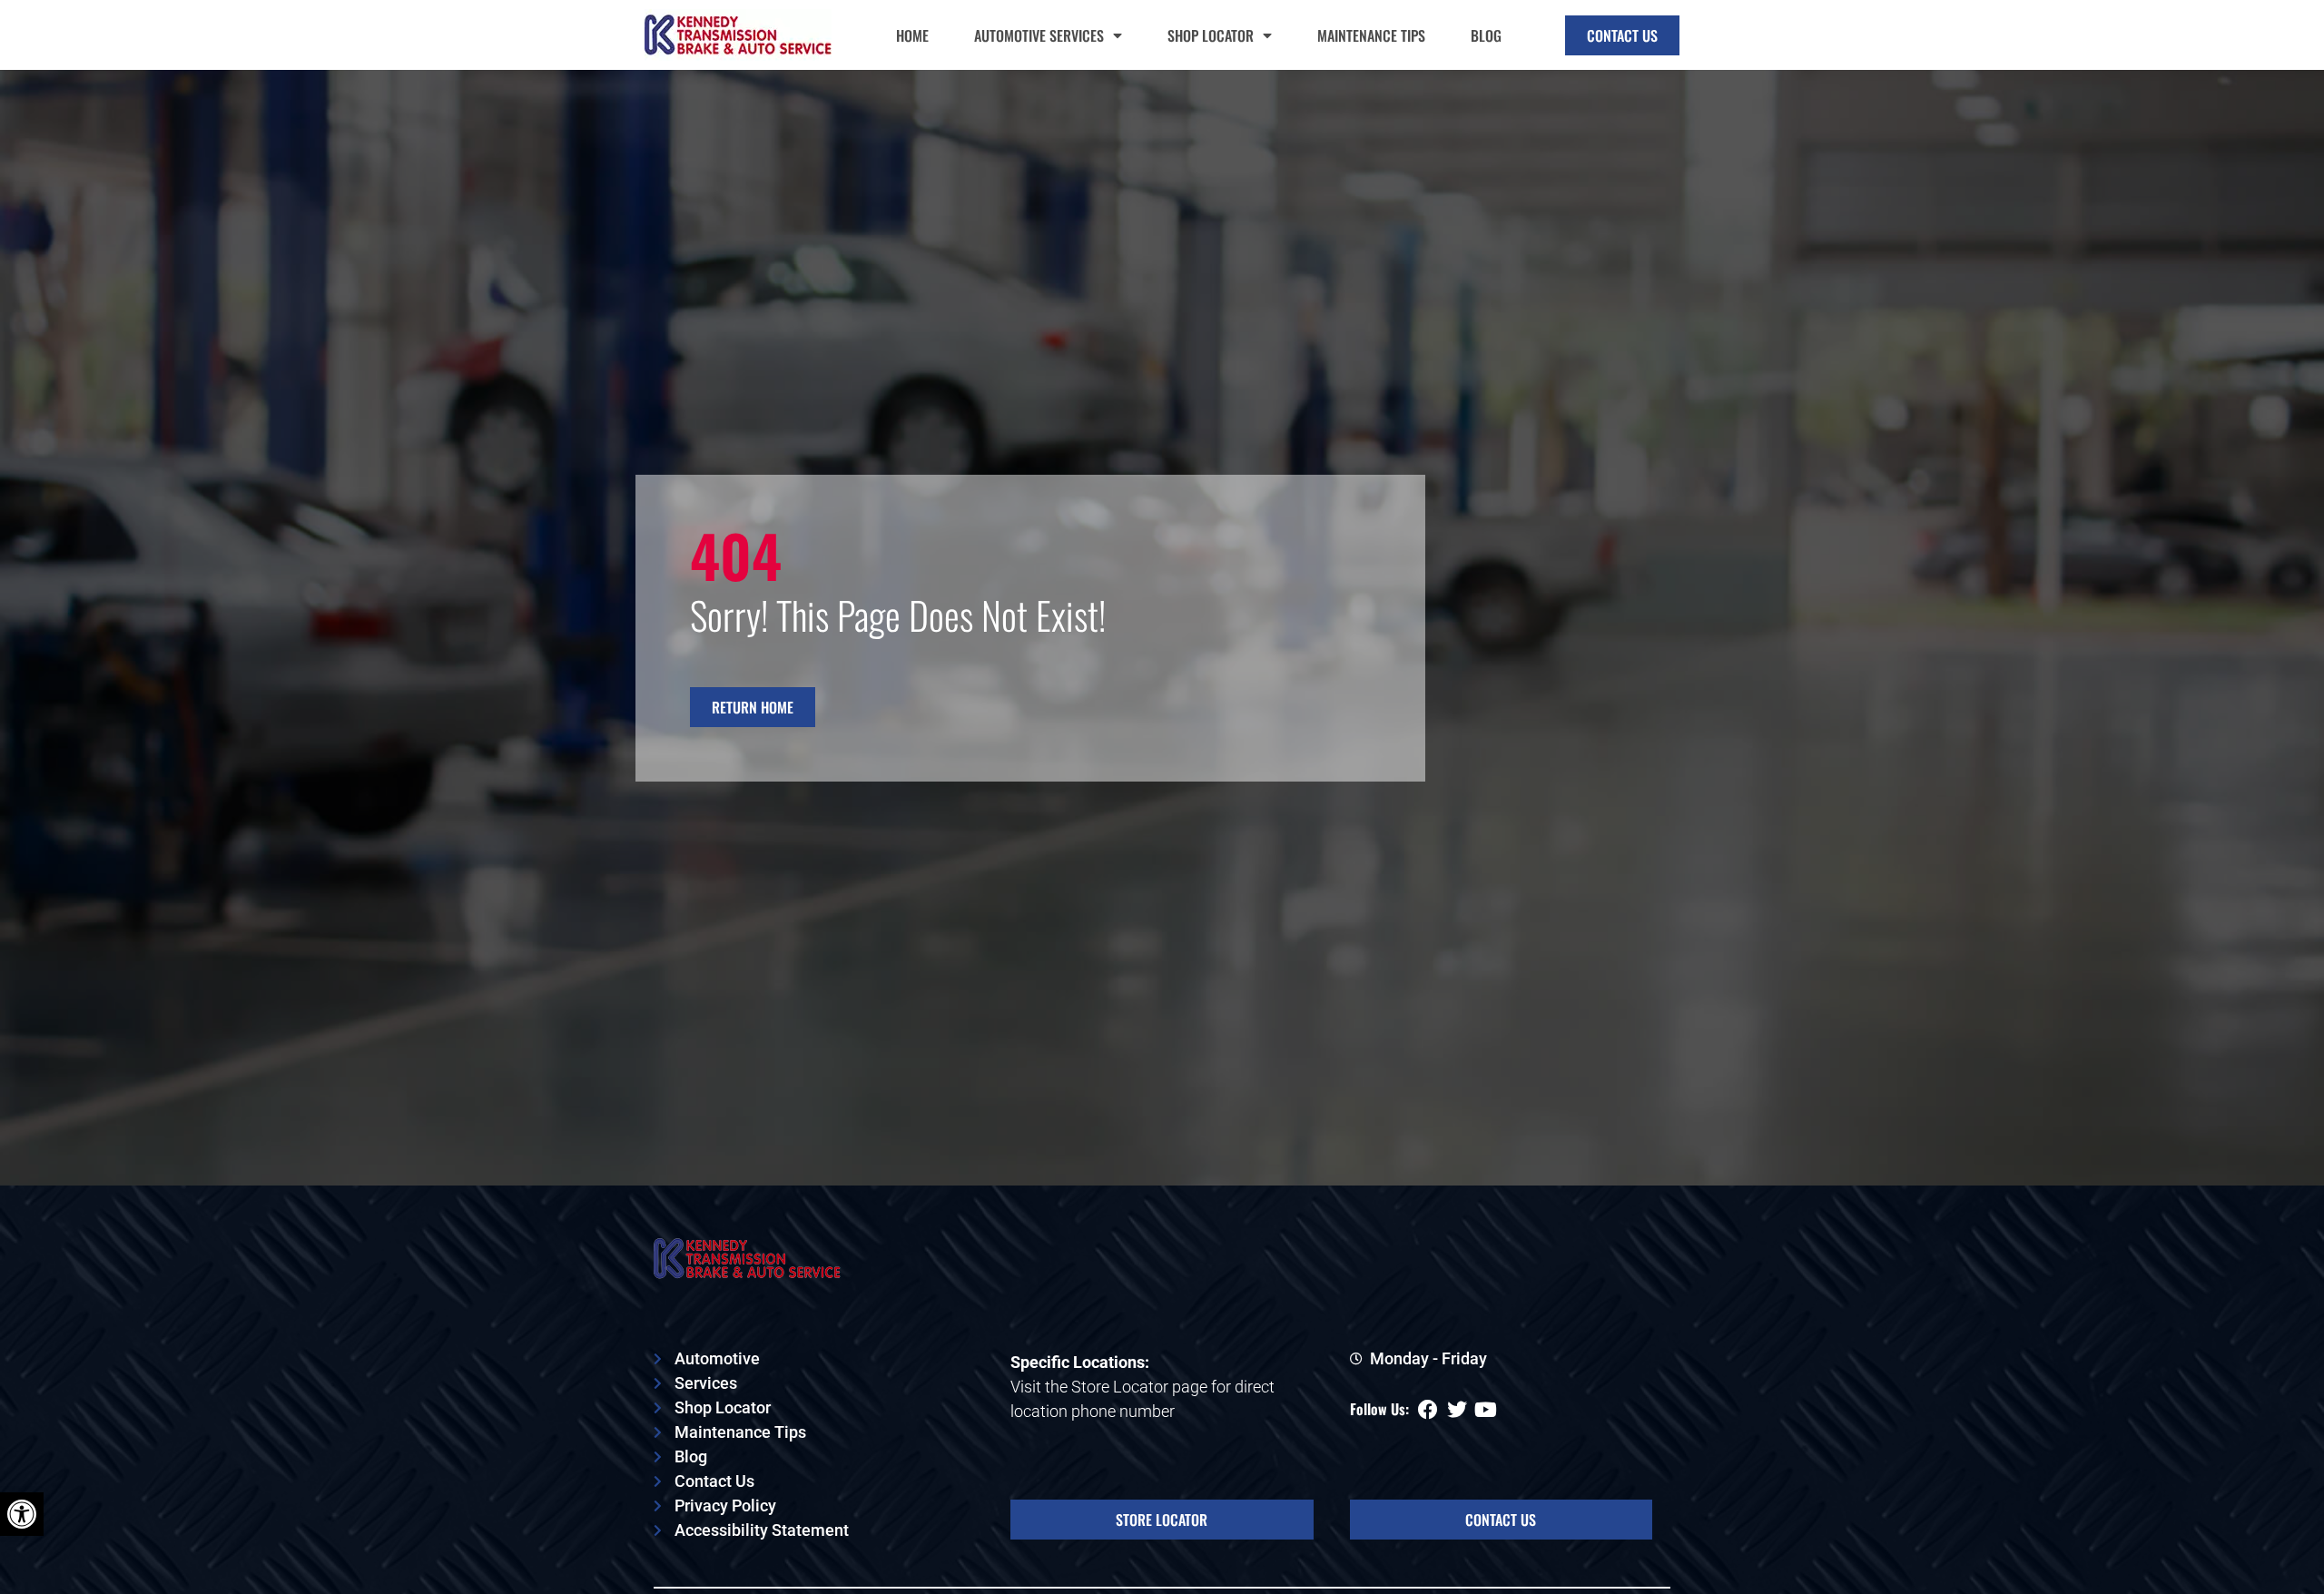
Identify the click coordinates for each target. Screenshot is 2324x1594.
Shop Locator (1211, 35)
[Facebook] (1428, 1410)
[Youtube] (1486, 1410)
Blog (1486, 35)
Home (912, 35)
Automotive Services (1039, 35)
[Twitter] (1457, 1410)
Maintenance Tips (1371, 35)
